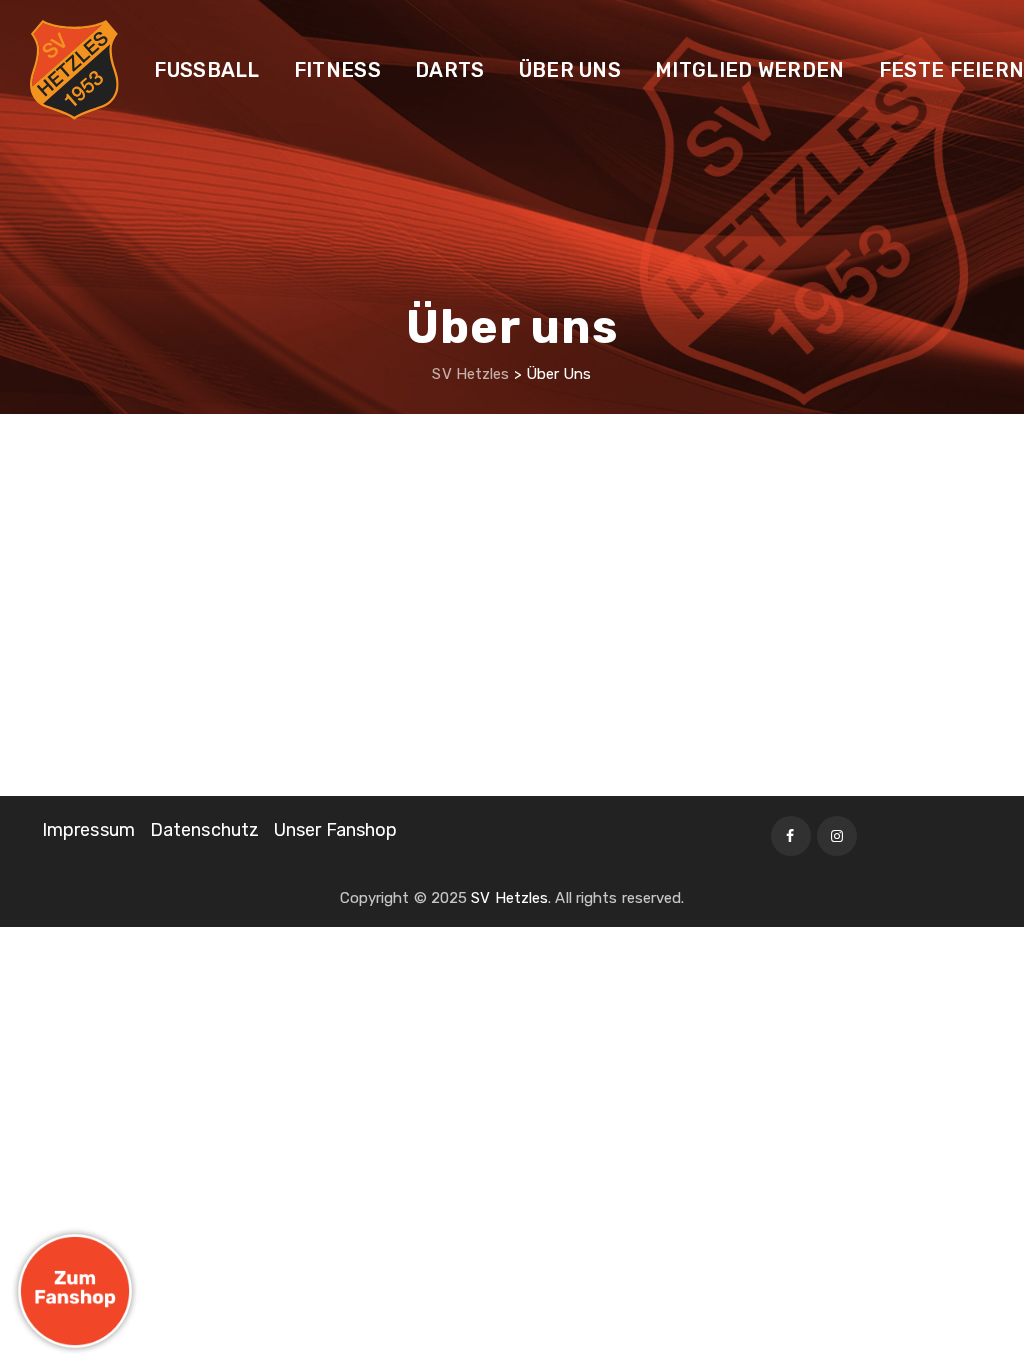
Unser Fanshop (335, 830)
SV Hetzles (509, 898)
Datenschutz (204, 830)
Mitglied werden (750, 70)
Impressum (88, 830)
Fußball (206, 70)
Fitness (337, 70)
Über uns (570, 70)
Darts (450, 70)
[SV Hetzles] (74, 70)
